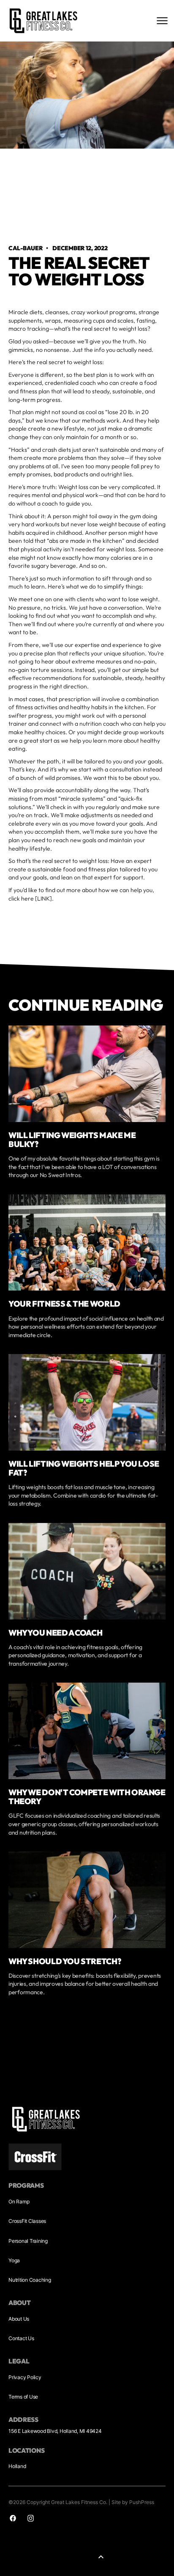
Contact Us (21, 2338)
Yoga (14, 2260)
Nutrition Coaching (30, 2280)
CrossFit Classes (27, 2221)
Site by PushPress (133, 2502)
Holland (17, 2466)
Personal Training (28, 2241)
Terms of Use (23, 2397)
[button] (101, 2557)
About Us (19, 2319)
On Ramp (19, 2201)
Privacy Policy (25, 2377)
